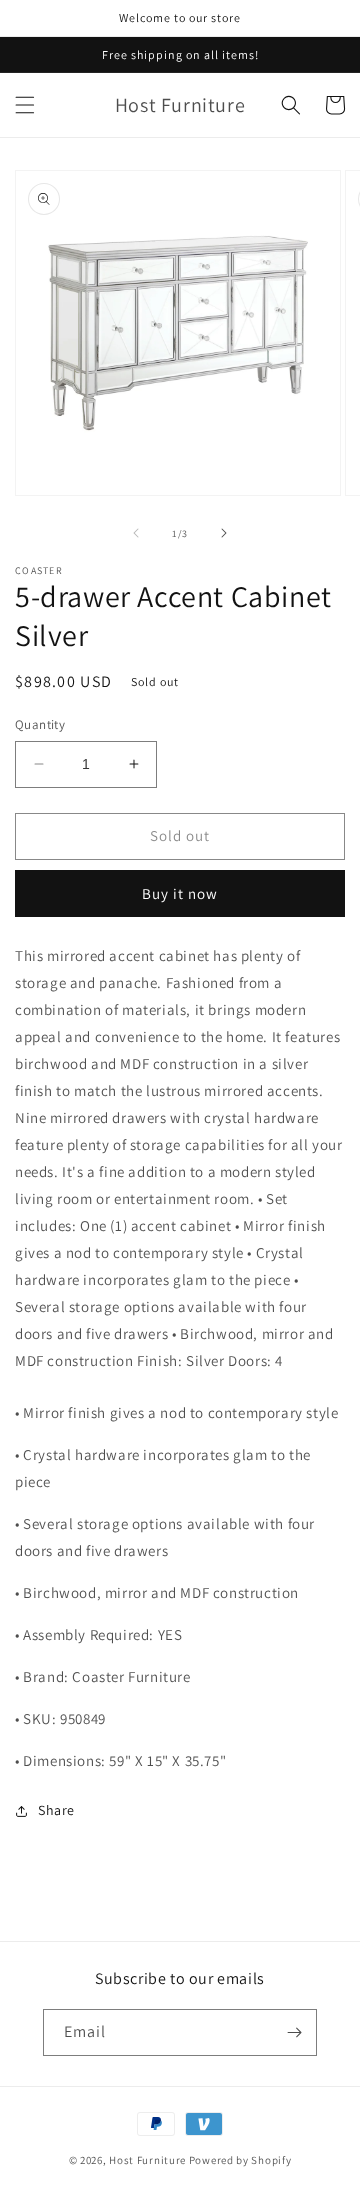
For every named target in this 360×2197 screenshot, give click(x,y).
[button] (25, 105)
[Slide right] (224, 533)
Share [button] (56, 1810)
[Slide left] (136, 533)
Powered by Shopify (240, 2160)
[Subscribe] (294, 2032)
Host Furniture (147, 2160)
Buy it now (180, 893)
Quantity (40, 724)
